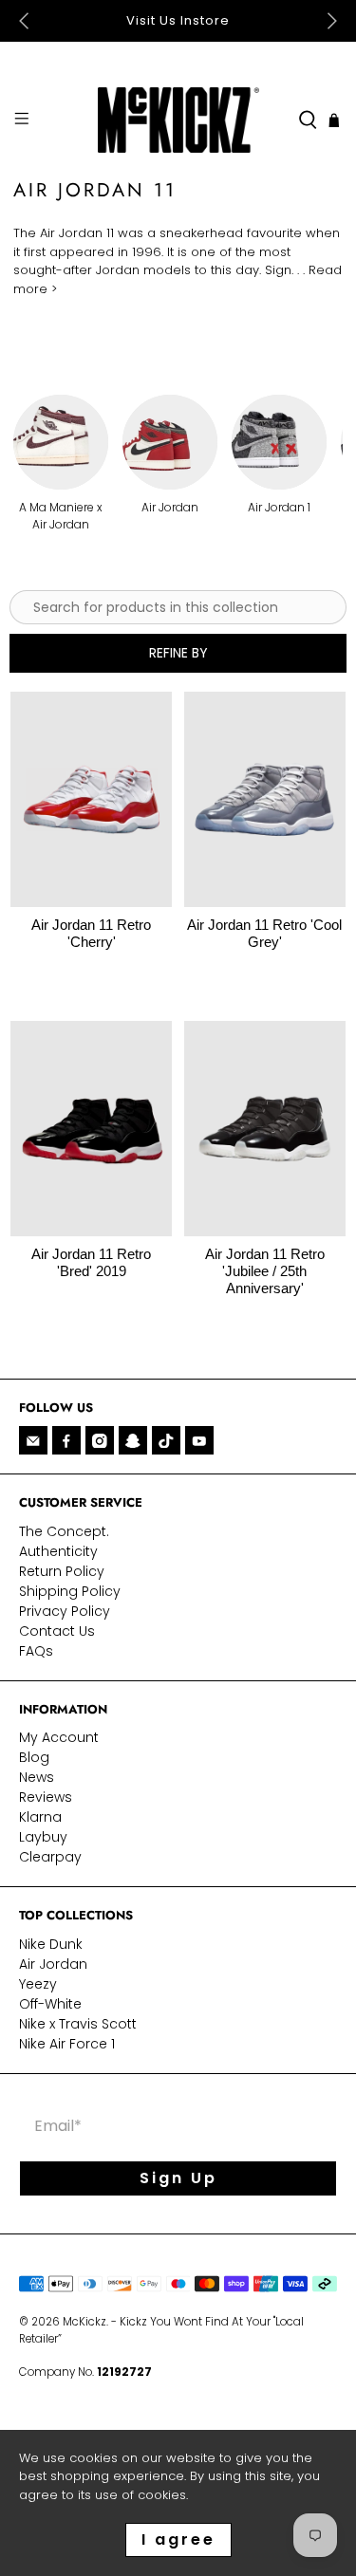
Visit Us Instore (178, 20)
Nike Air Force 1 (67, 2044)
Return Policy (62, 1571)
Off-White (50, 2004)
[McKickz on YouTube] (199, 1440)
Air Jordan (53, 1964)
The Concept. (64, 1531)
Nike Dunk (51, 1944)
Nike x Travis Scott (78, 2024)
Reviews (46, 1797)
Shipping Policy (70, 1591)
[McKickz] (178, 120)
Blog (34, 1757)
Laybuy (43, 1837)
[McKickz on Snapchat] (133, 1440)
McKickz (84, 2322)
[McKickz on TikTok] (166, 1440)
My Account (59, 1737)
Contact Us (57, 1631)
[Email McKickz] (33, 1440)
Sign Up (178, 2178)
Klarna (40, 1817)
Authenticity (58, 1551)
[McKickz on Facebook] (66, 1440)
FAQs (36, 1651)
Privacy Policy (65, 1611)
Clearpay (50, 1857)
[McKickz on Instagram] (100, 1440)
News (37, 1777)
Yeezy (38, 1984)
